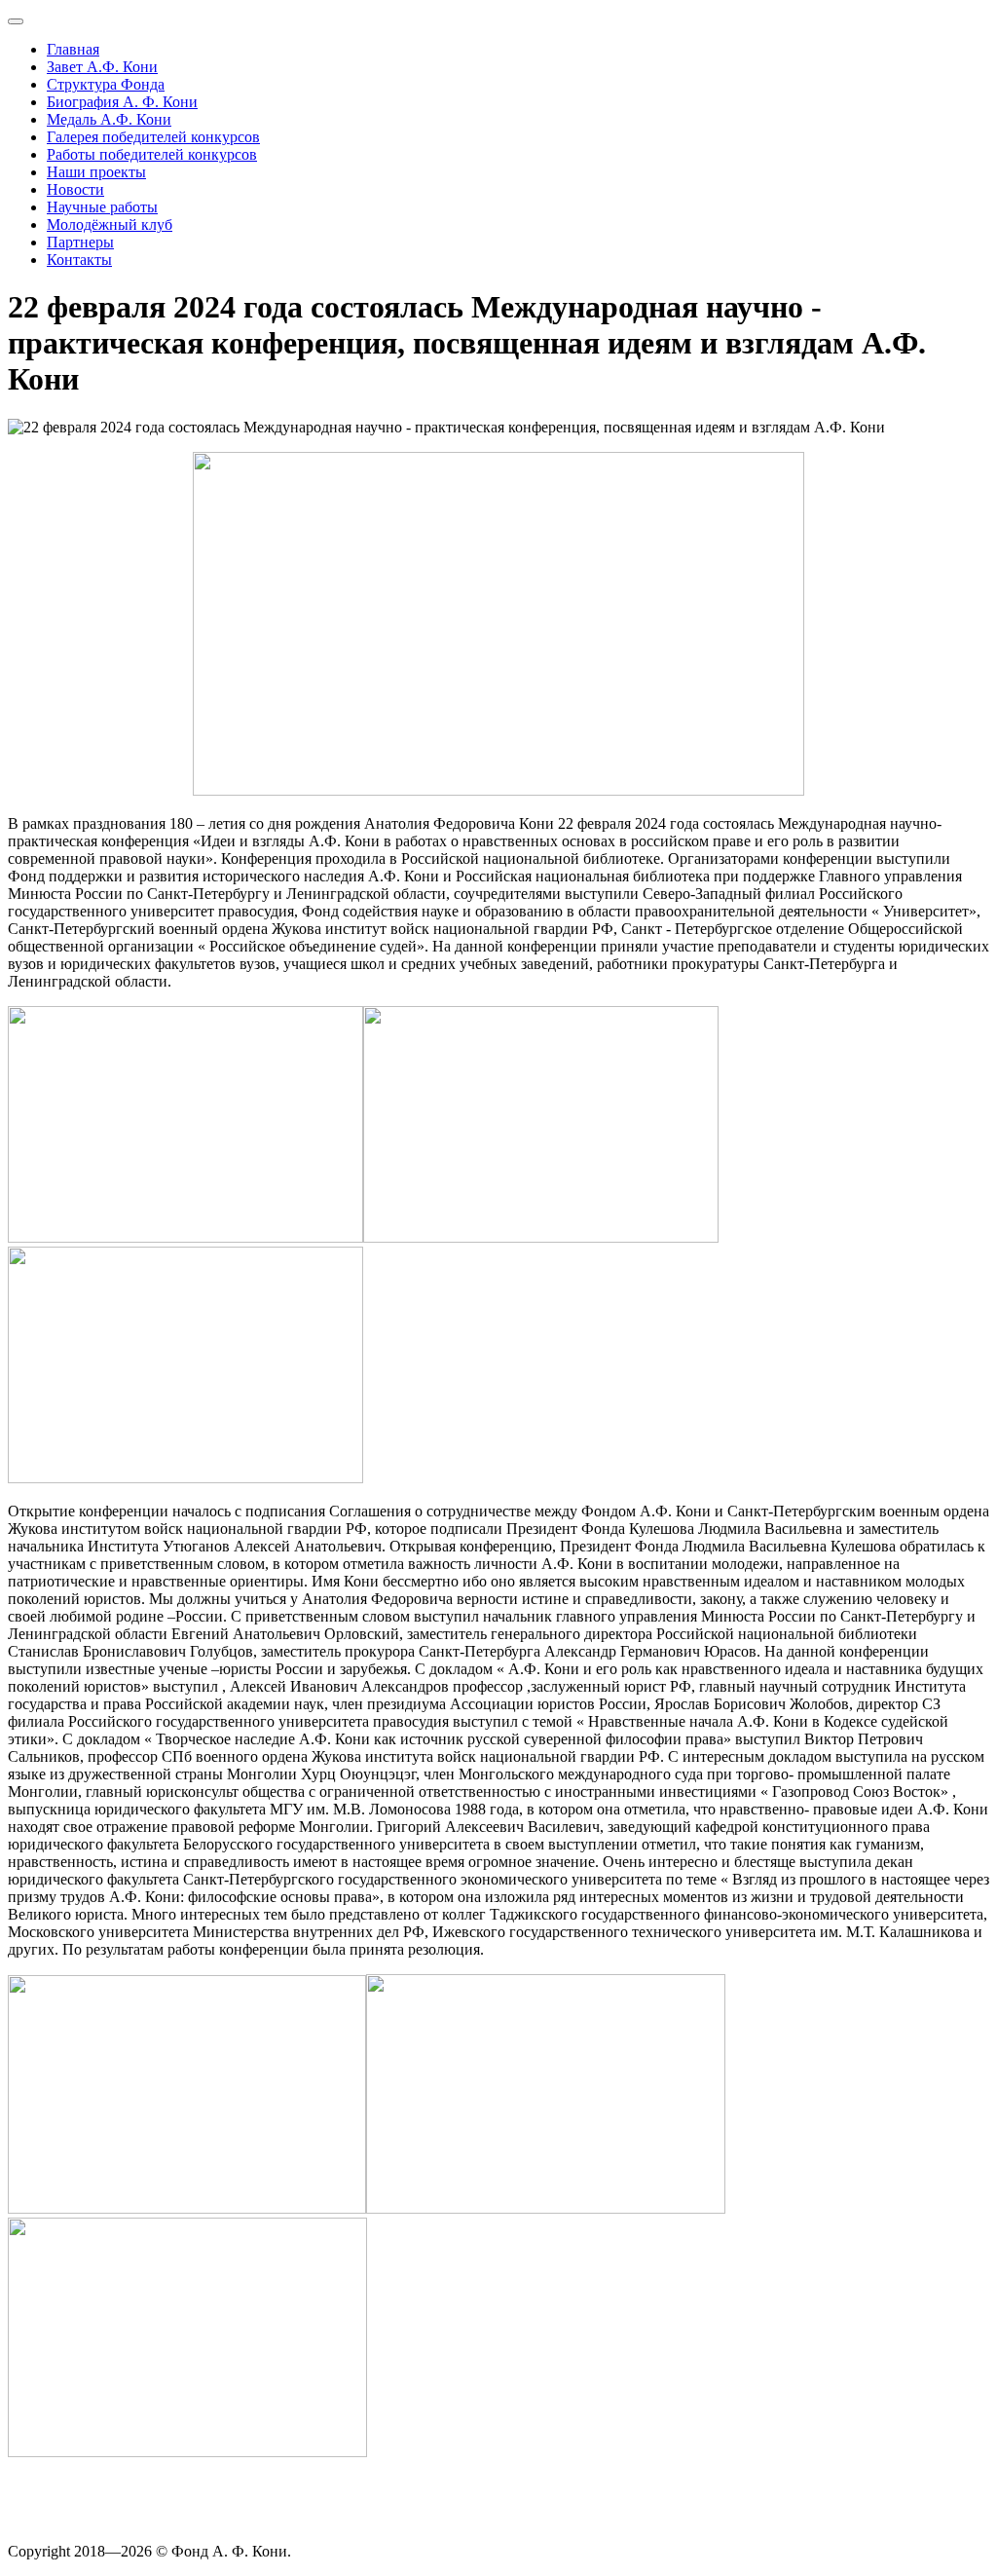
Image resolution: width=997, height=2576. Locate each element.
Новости (75, 189)
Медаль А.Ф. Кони (109, 119)
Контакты (79, 260)
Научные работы (102, 207)
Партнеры (80, 242)
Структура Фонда (106, 84)
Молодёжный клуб (110, 224)
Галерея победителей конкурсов (153, 137)
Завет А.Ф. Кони (102, 67)
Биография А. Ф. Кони (122, 102)
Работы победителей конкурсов (152, 154)
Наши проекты (96, 172)
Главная (73, 49)
